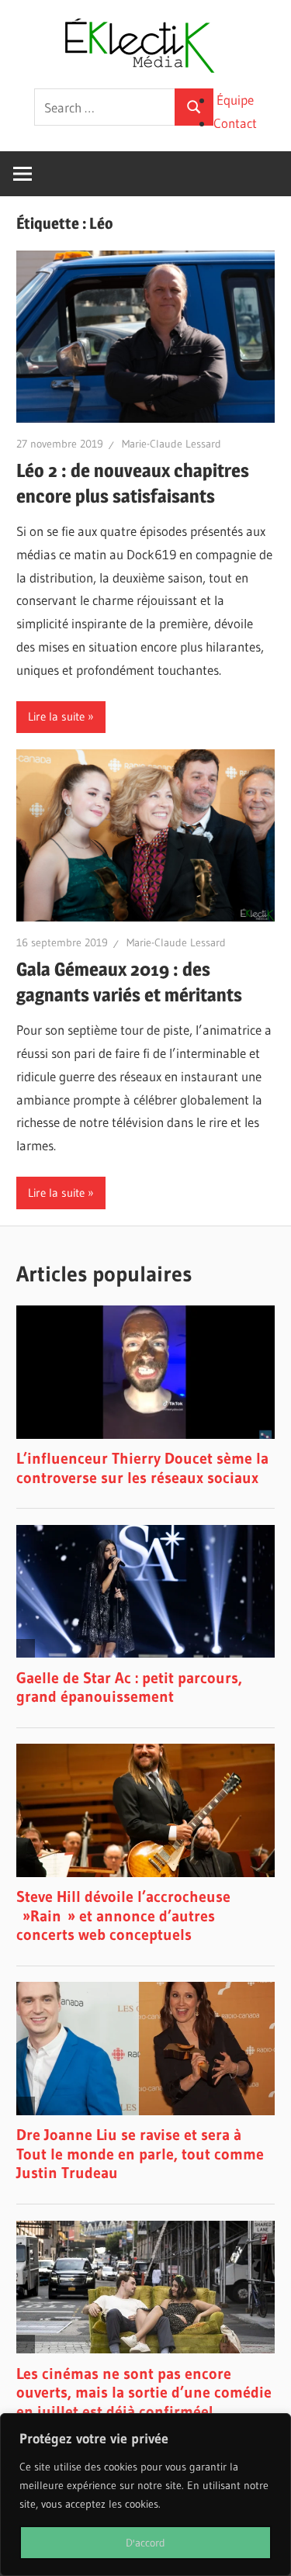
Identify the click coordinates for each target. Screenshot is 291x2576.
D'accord (145, 2543)
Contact (235, 123)
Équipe (235, 100)
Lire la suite (56, 716)
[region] (145, 2495)
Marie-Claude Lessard (171, 444)
